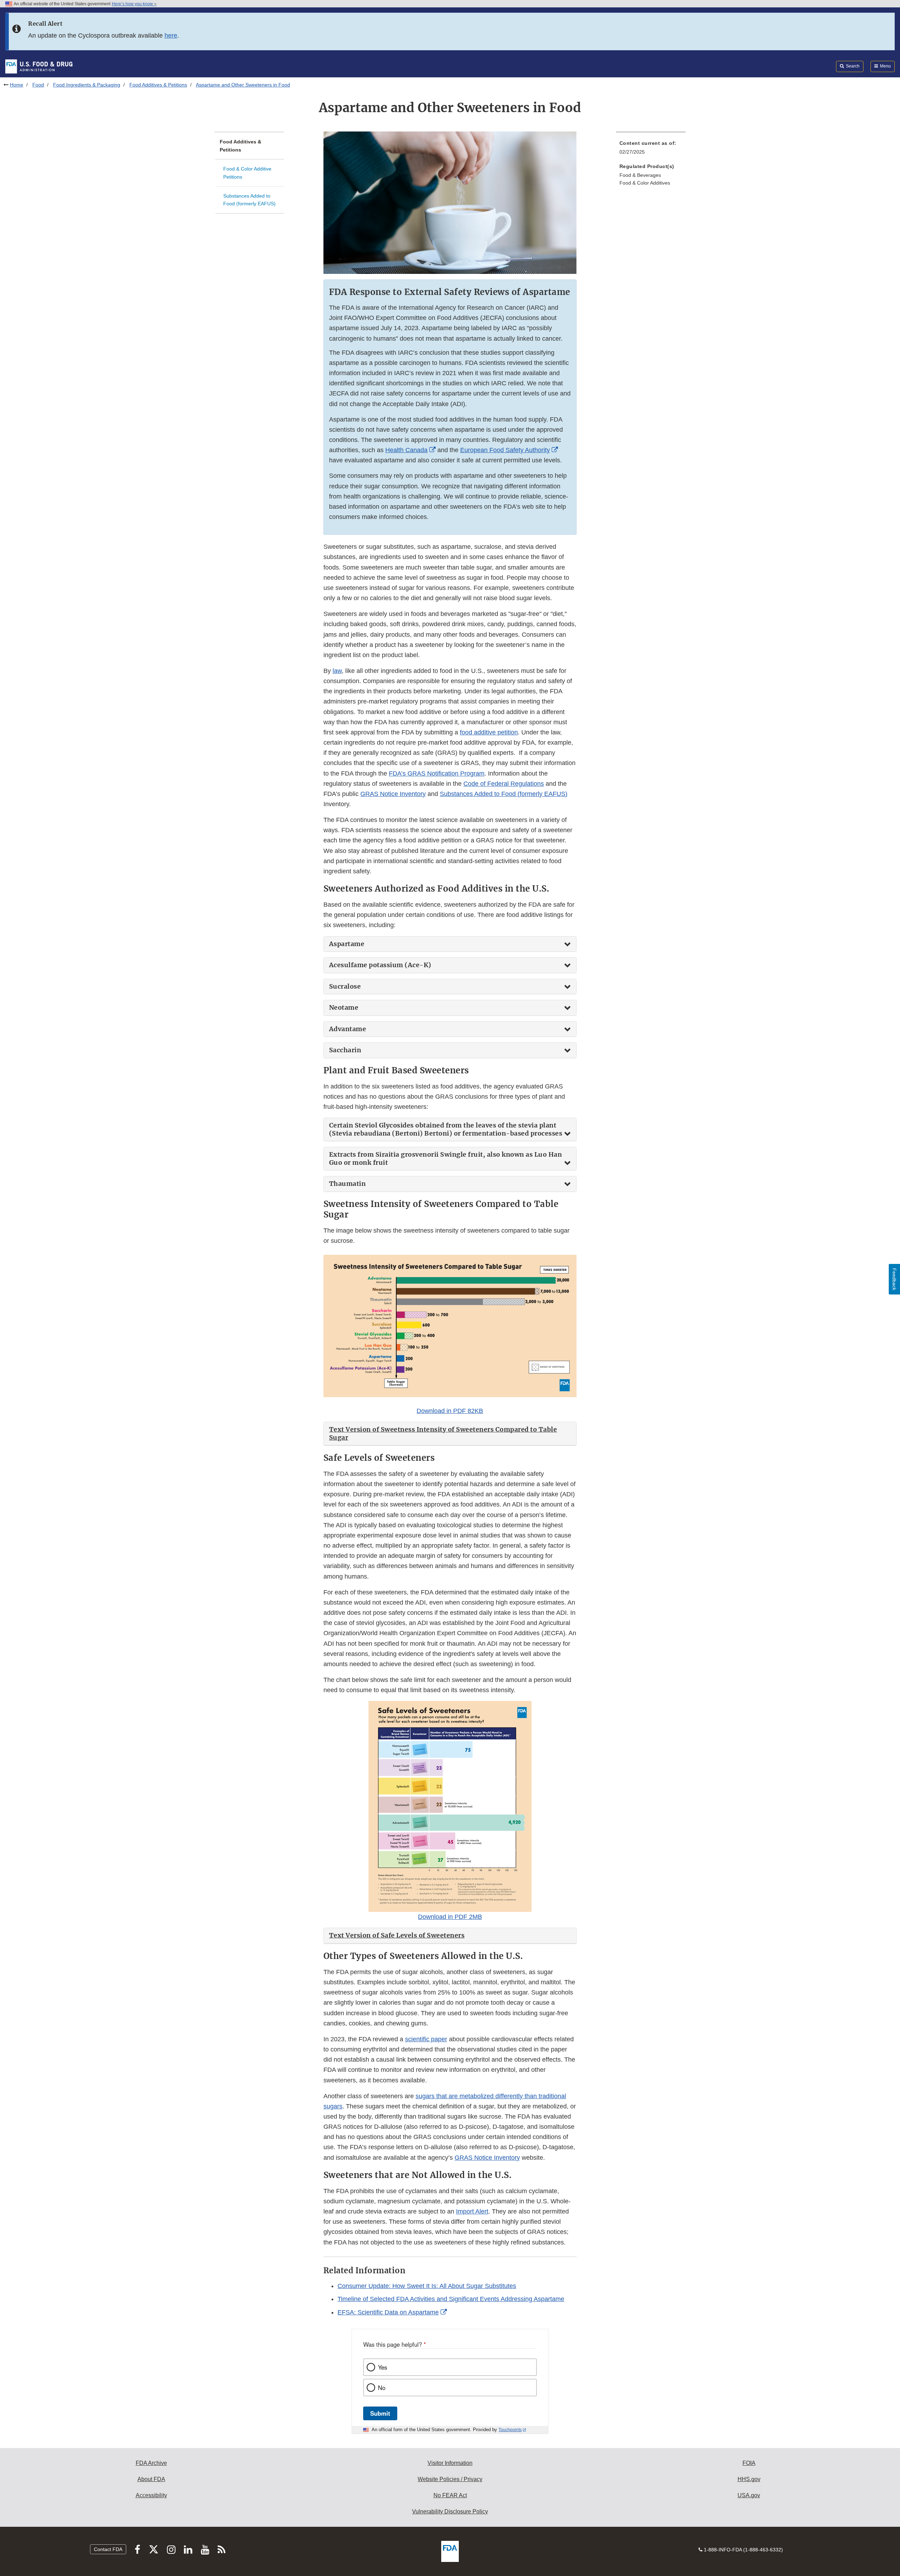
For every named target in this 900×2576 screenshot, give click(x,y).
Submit (380, 2413)
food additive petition (489, 732)
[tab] (450, 944)
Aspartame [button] (347, 944)
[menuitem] (651, 150)
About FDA (151, 2479)
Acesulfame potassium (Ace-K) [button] (380, 965)
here (171, 36)
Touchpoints (510, 2430)
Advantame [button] (348, 1029)
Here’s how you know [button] (133, 4)
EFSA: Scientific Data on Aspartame (388, 2312)
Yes (382, 2367)
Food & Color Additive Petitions (247, 173)
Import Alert (472, 2211)
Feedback (894, 1279)
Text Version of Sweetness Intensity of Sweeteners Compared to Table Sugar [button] (443, 1433)
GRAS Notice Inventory (393, 794)
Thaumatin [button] (348, 1184)
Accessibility (151, 2495)
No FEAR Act (450, 2495)
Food (38, 85)
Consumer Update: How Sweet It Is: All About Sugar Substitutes (427, 2286)
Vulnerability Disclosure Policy (450, 2511)
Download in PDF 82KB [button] (450, 1411)
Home (17, 85)
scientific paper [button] (426, 2039)
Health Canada (406, 450)
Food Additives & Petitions (158, 85)
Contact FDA (108, 2549)
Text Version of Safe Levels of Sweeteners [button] (397, 1935)
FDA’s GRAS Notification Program (437, 773)
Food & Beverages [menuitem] (640, 175)
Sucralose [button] (345, 987)
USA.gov (749, 2495)
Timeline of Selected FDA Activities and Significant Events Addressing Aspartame (451, 2299)
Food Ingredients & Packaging (87, 85)
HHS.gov (749, 2479)
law (337, 671)
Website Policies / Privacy (450, 2479)
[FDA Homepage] (39, 66)
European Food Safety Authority (505, 450)
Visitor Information (450, 2463)
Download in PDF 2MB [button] (450, 1917)
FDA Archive (151, 2463)
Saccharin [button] (345, 1050)
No (382, 2388)
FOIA (749, 2463)
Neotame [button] (344, 1008)
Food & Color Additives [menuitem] (645, 183)
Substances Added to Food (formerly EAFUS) (249, 200)
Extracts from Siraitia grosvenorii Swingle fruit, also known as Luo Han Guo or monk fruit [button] (446, 1159)
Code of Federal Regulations (504, 784)
